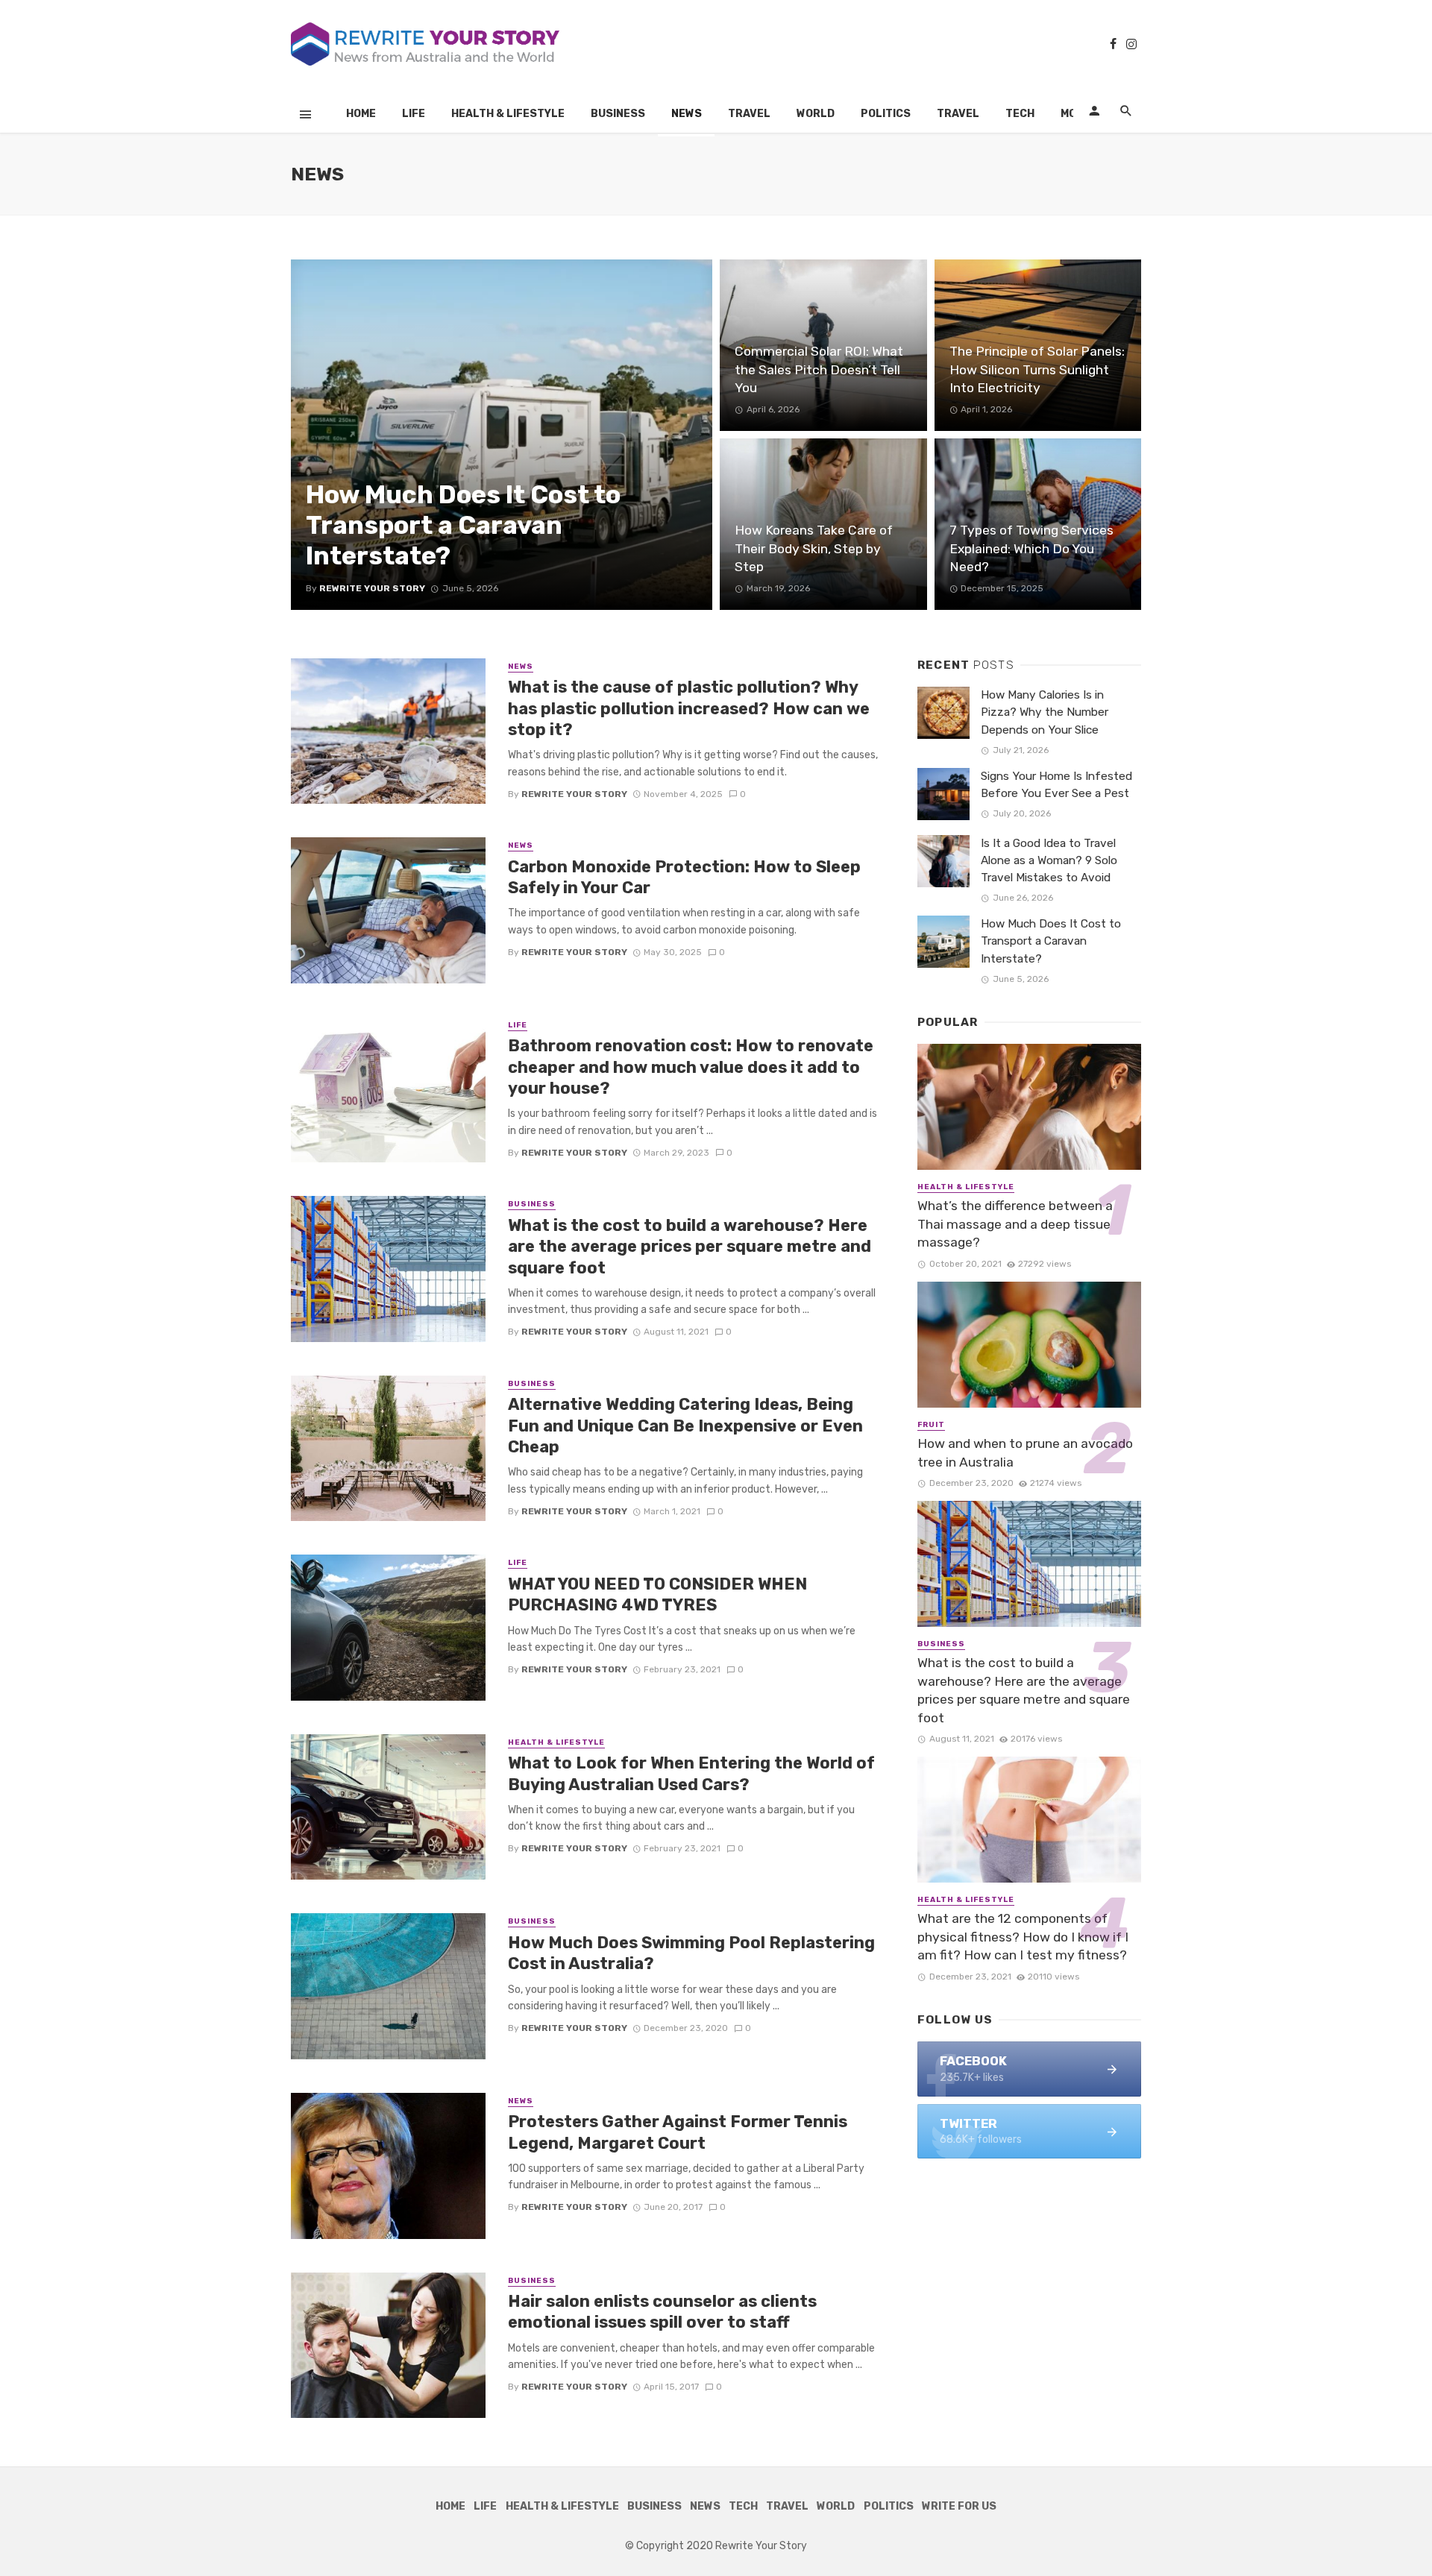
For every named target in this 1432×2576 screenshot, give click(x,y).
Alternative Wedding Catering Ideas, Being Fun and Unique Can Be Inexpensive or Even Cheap (685, 1426)
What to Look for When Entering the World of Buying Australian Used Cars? (691, 1773)
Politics (886, 114)
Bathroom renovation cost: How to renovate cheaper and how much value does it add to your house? (691, 1067)
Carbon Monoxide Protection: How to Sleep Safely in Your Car (684, 877)
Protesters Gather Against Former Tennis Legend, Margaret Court (678, 2132)
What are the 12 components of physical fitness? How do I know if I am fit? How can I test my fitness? (1023, 1937)
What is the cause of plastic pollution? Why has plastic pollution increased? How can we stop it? (689, 708)
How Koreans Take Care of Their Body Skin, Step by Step (814, 548)
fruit (931, 1425)
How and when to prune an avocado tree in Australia (1025, 1453)
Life (414, 114)
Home (361, 114)
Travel (749, 114)
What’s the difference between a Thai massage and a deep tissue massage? (1015, 1224)
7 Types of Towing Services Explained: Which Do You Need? (1031, 548)
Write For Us (959, 2506)
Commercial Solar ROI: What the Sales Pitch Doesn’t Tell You (819, 369)
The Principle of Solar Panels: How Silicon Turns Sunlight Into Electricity (1037, 369)
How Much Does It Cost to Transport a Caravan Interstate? (463, 525)
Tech (1020, 114)
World (816, 114)
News (687, 114)
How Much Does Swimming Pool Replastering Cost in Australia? (691, 1953)
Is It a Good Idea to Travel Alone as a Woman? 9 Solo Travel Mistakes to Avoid (1049, 860)
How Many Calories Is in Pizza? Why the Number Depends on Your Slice (1045, 712)
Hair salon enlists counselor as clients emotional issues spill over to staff (662, 2312)
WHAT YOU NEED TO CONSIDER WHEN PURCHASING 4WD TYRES (657, 1594)
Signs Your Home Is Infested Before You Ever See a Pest (1056, 785)
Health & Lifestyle (508, 114)
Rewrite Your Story (372, 588)
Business (618, 114)
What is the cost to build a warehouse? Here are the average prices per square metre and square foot (690, 1247)
